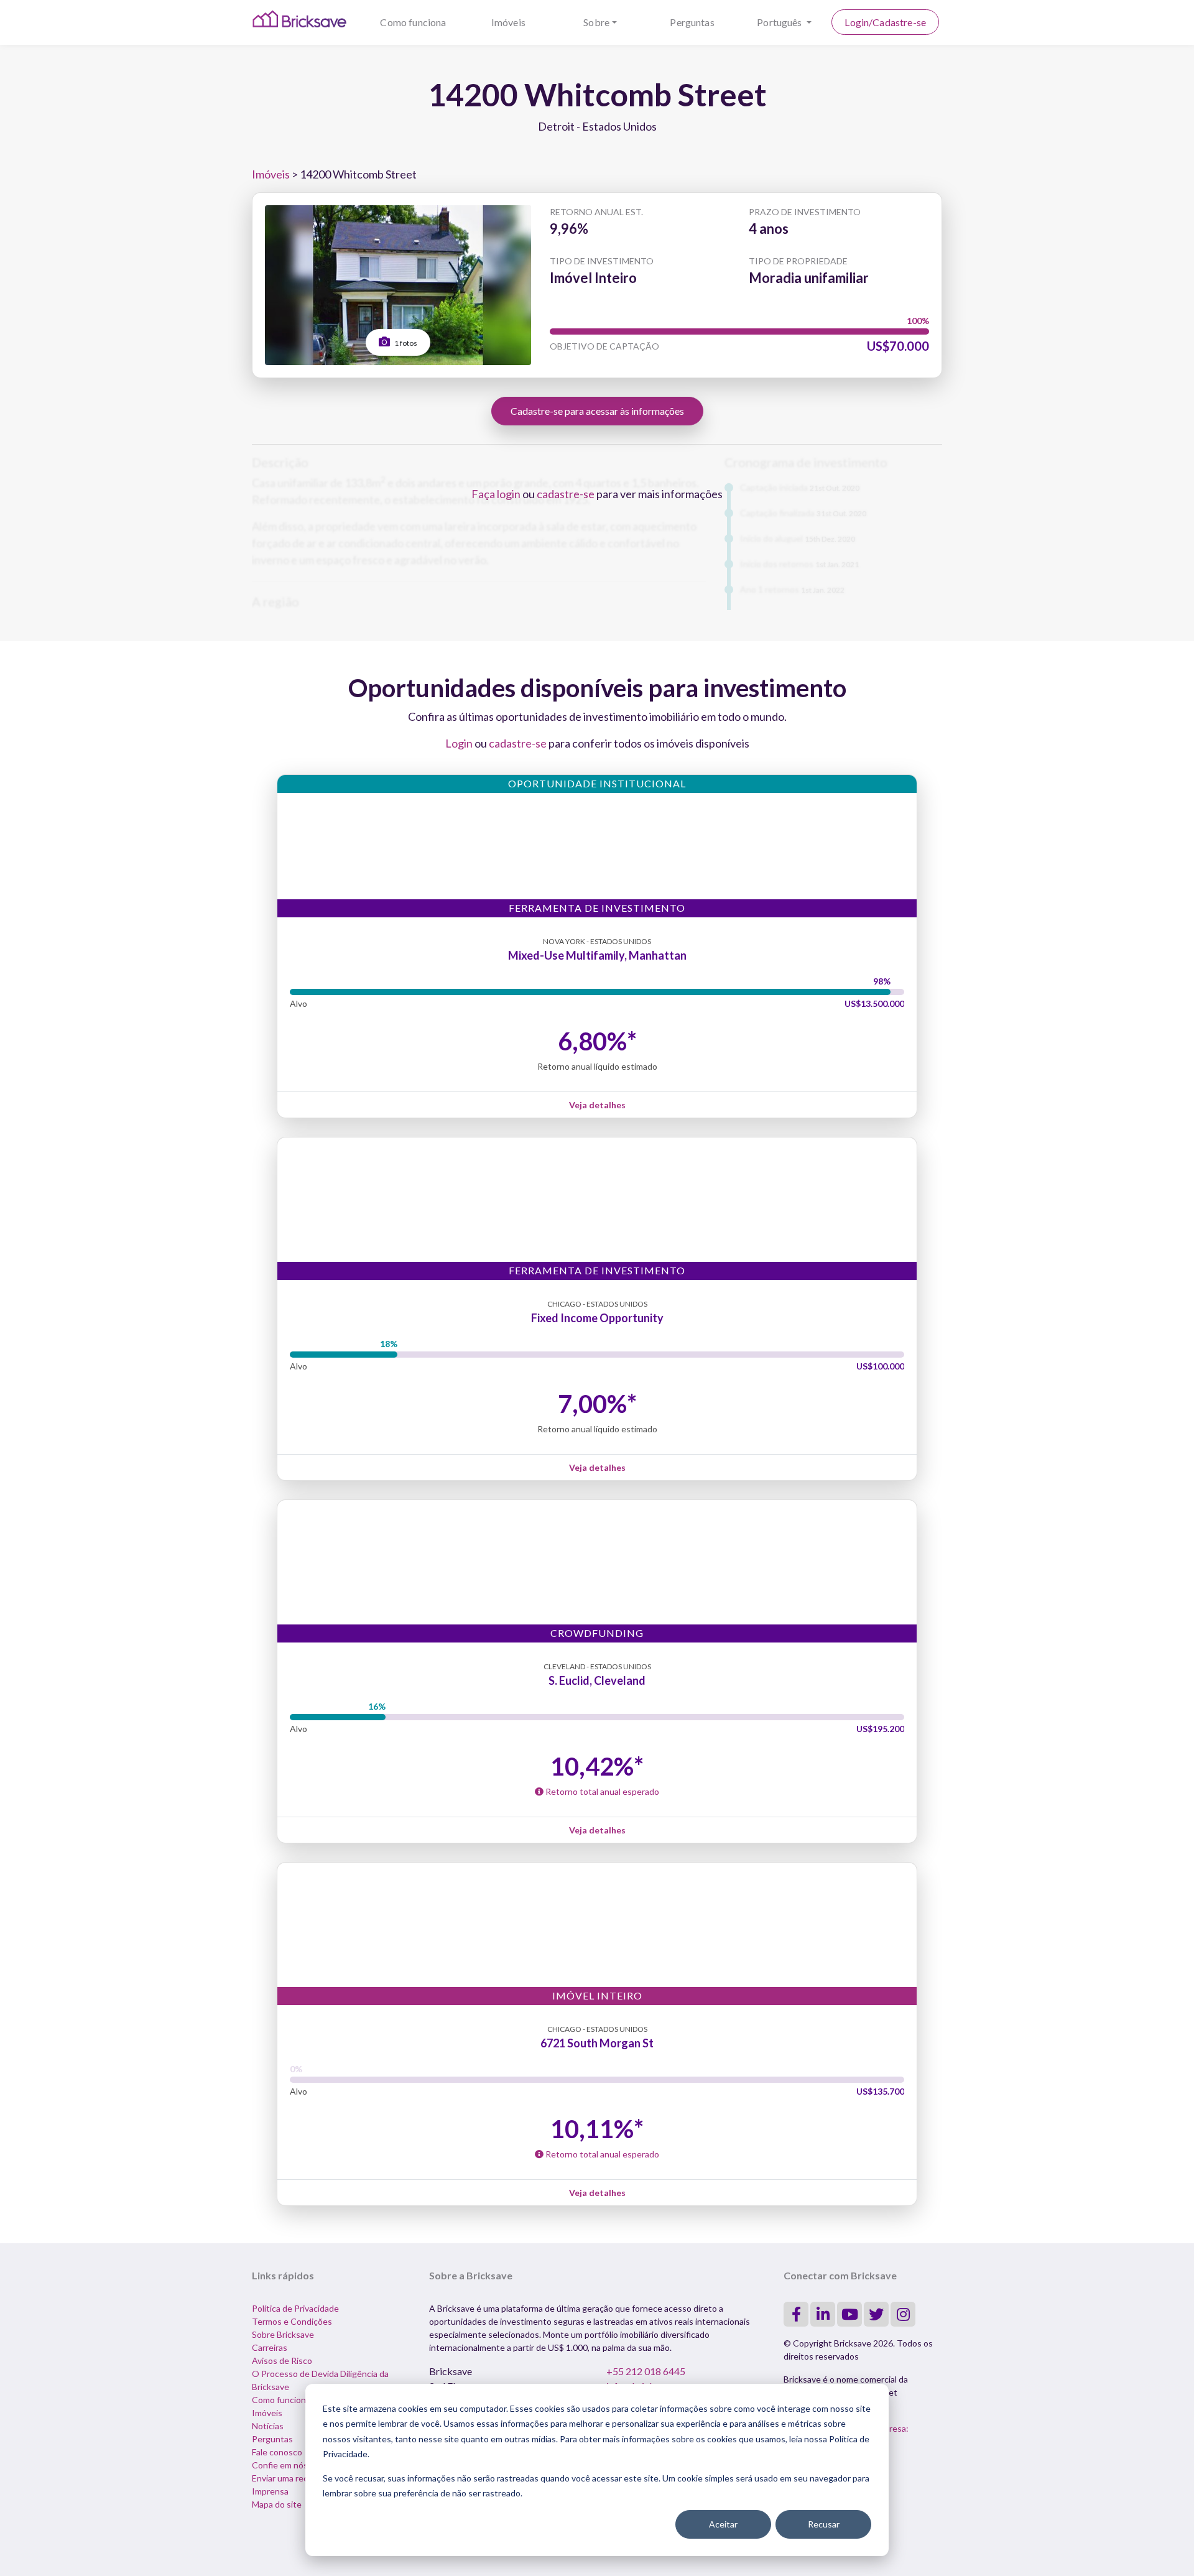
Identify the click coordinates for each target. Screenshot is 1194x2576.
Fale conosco (277, 2452)
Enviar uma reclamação (295, 2478)
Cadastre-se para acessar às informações (597, 411)
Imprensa (270, 2491)
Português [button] (780, 22)
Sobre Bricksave (283, 2334)
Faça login (496, 494)
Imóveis (508, 22)
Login (459, 743)
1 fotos (405, 343)
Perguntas (692, 22)
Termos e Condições (292, 2321)
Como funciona (413, 22)
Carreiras (270, 2347)
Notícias (268, 2426)
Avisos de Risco (282, 2361)
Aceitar (723, 2524)
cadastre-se (566, 494)
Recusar (824, 2524)
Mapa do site (277, 2504)
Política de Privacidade (295, 2308)
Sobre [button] (596, 22)
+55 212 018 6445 (646, 2371)
